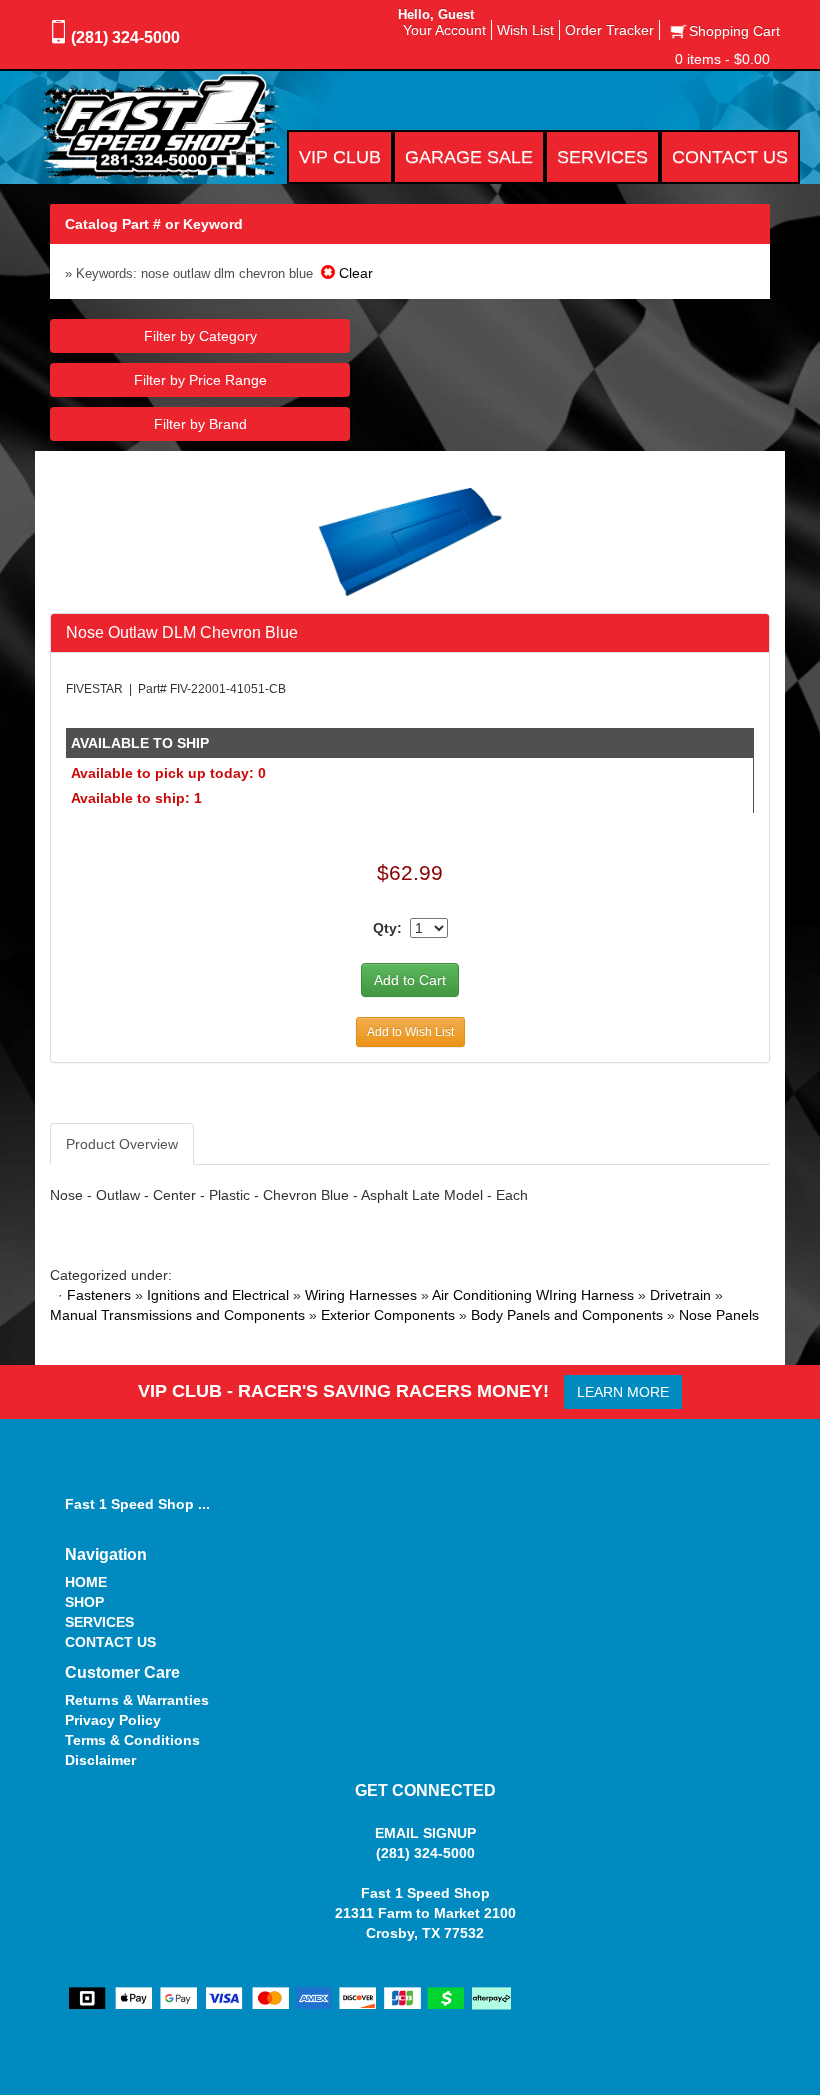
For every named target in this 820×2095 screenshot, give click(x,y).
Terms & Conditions (132, 1740)
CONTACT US (110, 1642)
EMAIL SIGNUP (425, 1833)
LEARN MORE (623, 1392)
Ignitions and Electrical (218, 1295)
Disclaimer (100, 1760)
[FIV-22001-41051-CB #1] (410, 541)
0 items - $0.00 (722, 59)
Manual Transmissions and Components (177, 1315)
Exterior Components (388, 1315)
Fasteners (99, 1295)
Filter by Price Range (200, 380)
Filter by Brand (200, 424)
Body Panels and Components (567, 1315)
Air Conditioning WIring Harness (533, 1295)
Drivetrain (680, 1295)
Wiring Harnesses (361, 1295)
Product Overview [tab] (122, 1144)
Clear (354, 273)
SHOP (84, 1602)
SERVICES (99, 1622)
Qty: (387, 928)
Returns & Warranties (137, 1700)
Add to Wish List (410, 1032)
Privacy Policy (113, 1720)
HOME (86, 1582)
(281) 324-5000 (125, 37)
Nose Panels (719, 1315)
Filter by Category (200, 336)
